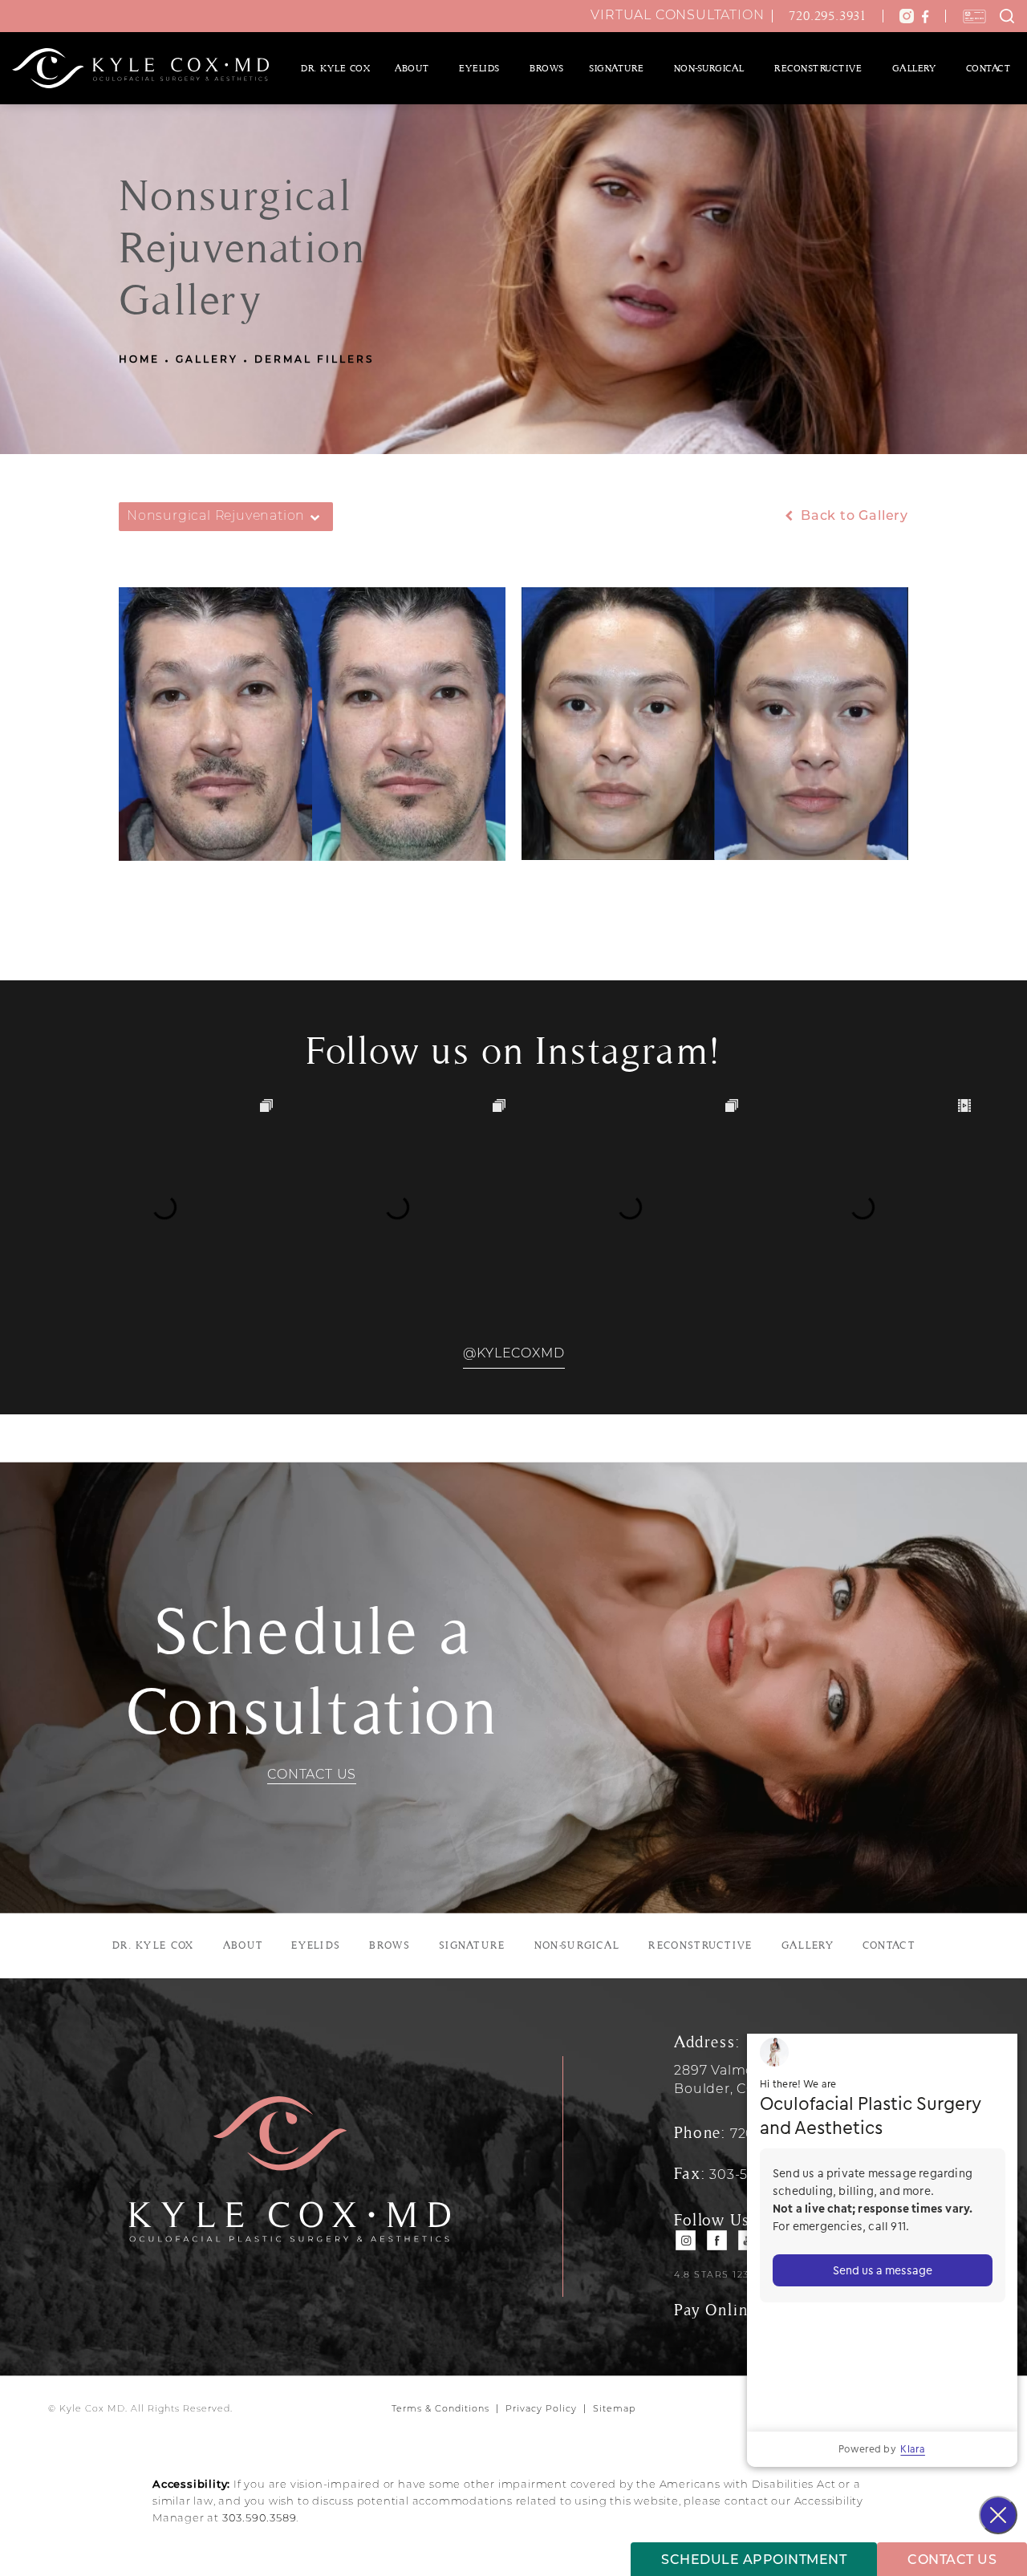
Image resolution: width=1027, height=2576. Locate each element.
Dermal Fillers (314, 360)
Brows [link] (547, 68)
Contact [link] (988, 68)
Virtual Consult (677, 16)
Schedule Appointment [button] (754, 2561)
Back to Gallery (852, 517)
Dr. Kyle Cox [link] (335, 68)
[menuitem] (335, 68)
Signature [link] (617, 68)
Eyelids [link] (479, 68)
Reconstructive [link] (818, 68)
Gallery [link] (914, 68)
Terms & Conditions (440, 2410)
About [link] (412, 68)
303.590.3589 (260, 2519)
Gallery (207, 360)
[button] (907, 16)
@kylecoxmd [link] (514, 1354)
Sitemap (614, 2410)
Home (139, 360)
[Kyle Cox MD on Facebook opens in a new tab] (718, 2240)
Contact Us (312, 1775)
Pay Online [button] (715, 2310)
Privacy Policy (541, 2410)
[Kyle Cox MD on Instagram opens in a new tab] (686, 2240)
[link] (832, 16)
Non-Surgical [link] (709, 68)
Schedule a (312, 1672)
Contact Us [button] (952, 2561)
